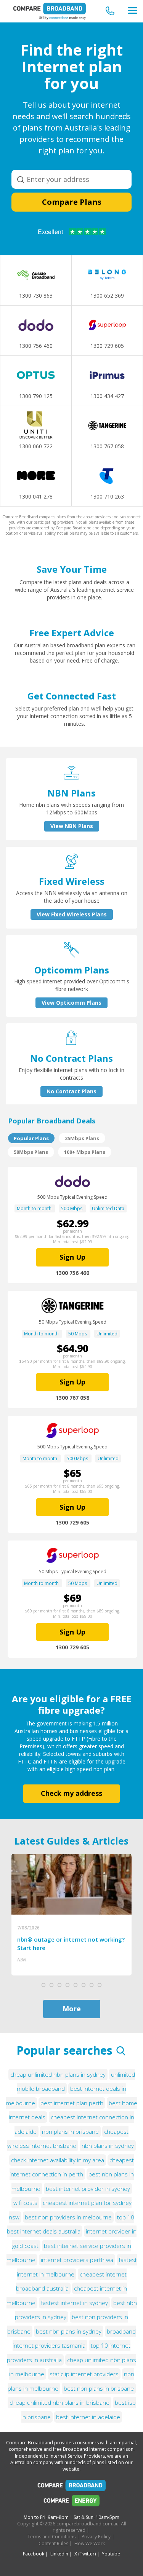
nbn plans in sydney (108, 2146)
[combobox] (71, 179)
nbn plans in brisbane (70, 2132)
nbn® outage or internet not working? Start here (71, 1944)
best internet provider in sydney (88, 2189)
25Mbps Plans (82, 1138)
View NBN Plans (72, 826)
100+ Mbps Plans (85, 1152)
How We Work (90, 2543)
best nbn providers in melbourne (68, 2217)
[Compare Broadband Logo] (71, 2487)
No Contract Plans (71, 1091)
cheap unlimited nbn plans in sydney (58, 2074)
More (72, 2009)
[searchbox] (72, 179)
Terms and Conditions (51, 2537)
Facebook (34, 2554)
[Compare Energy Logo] (71, 2503)
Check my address (71, 1793)
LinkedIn (59, 2554)
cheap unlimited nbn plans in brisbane (59, 2402)
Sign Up (72, 1257)
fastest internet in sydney (74, 2303)
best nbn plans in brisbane (99, 2388)
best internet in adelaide (88, 2417)
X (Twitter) (85, 2554)
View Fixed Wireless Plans (72, 914)
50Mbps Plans (31, 1152)
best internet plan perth (72, 2103)
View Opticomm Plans (71, 1003)
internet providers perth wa (77, 2260)
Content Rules (53, 2543)
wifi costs (25, 2203)
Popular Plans (31, 1138)
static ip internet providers (84, 2374)
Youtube (111, 2554)
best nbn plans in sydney (69, 2331)
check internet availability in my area (58, 2160)
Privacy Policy (96, 2537)
